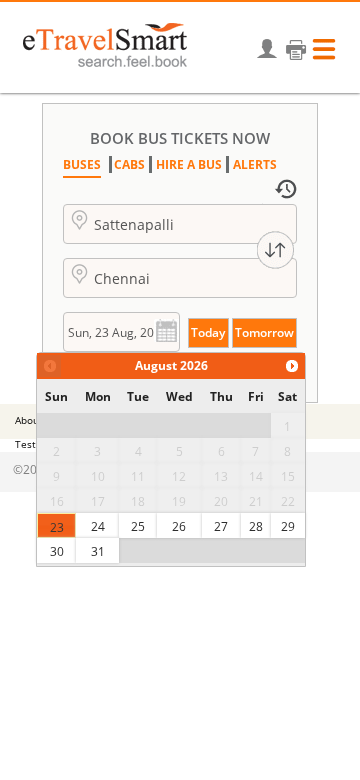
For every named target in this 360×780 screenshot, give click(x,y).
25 (138, 526)
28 (256, 526)
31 (98, 551)
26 (179, 526)
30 (57, 551)
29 (288, 526)
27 (221, 526)
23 (57, 527)
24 (98, 526)
